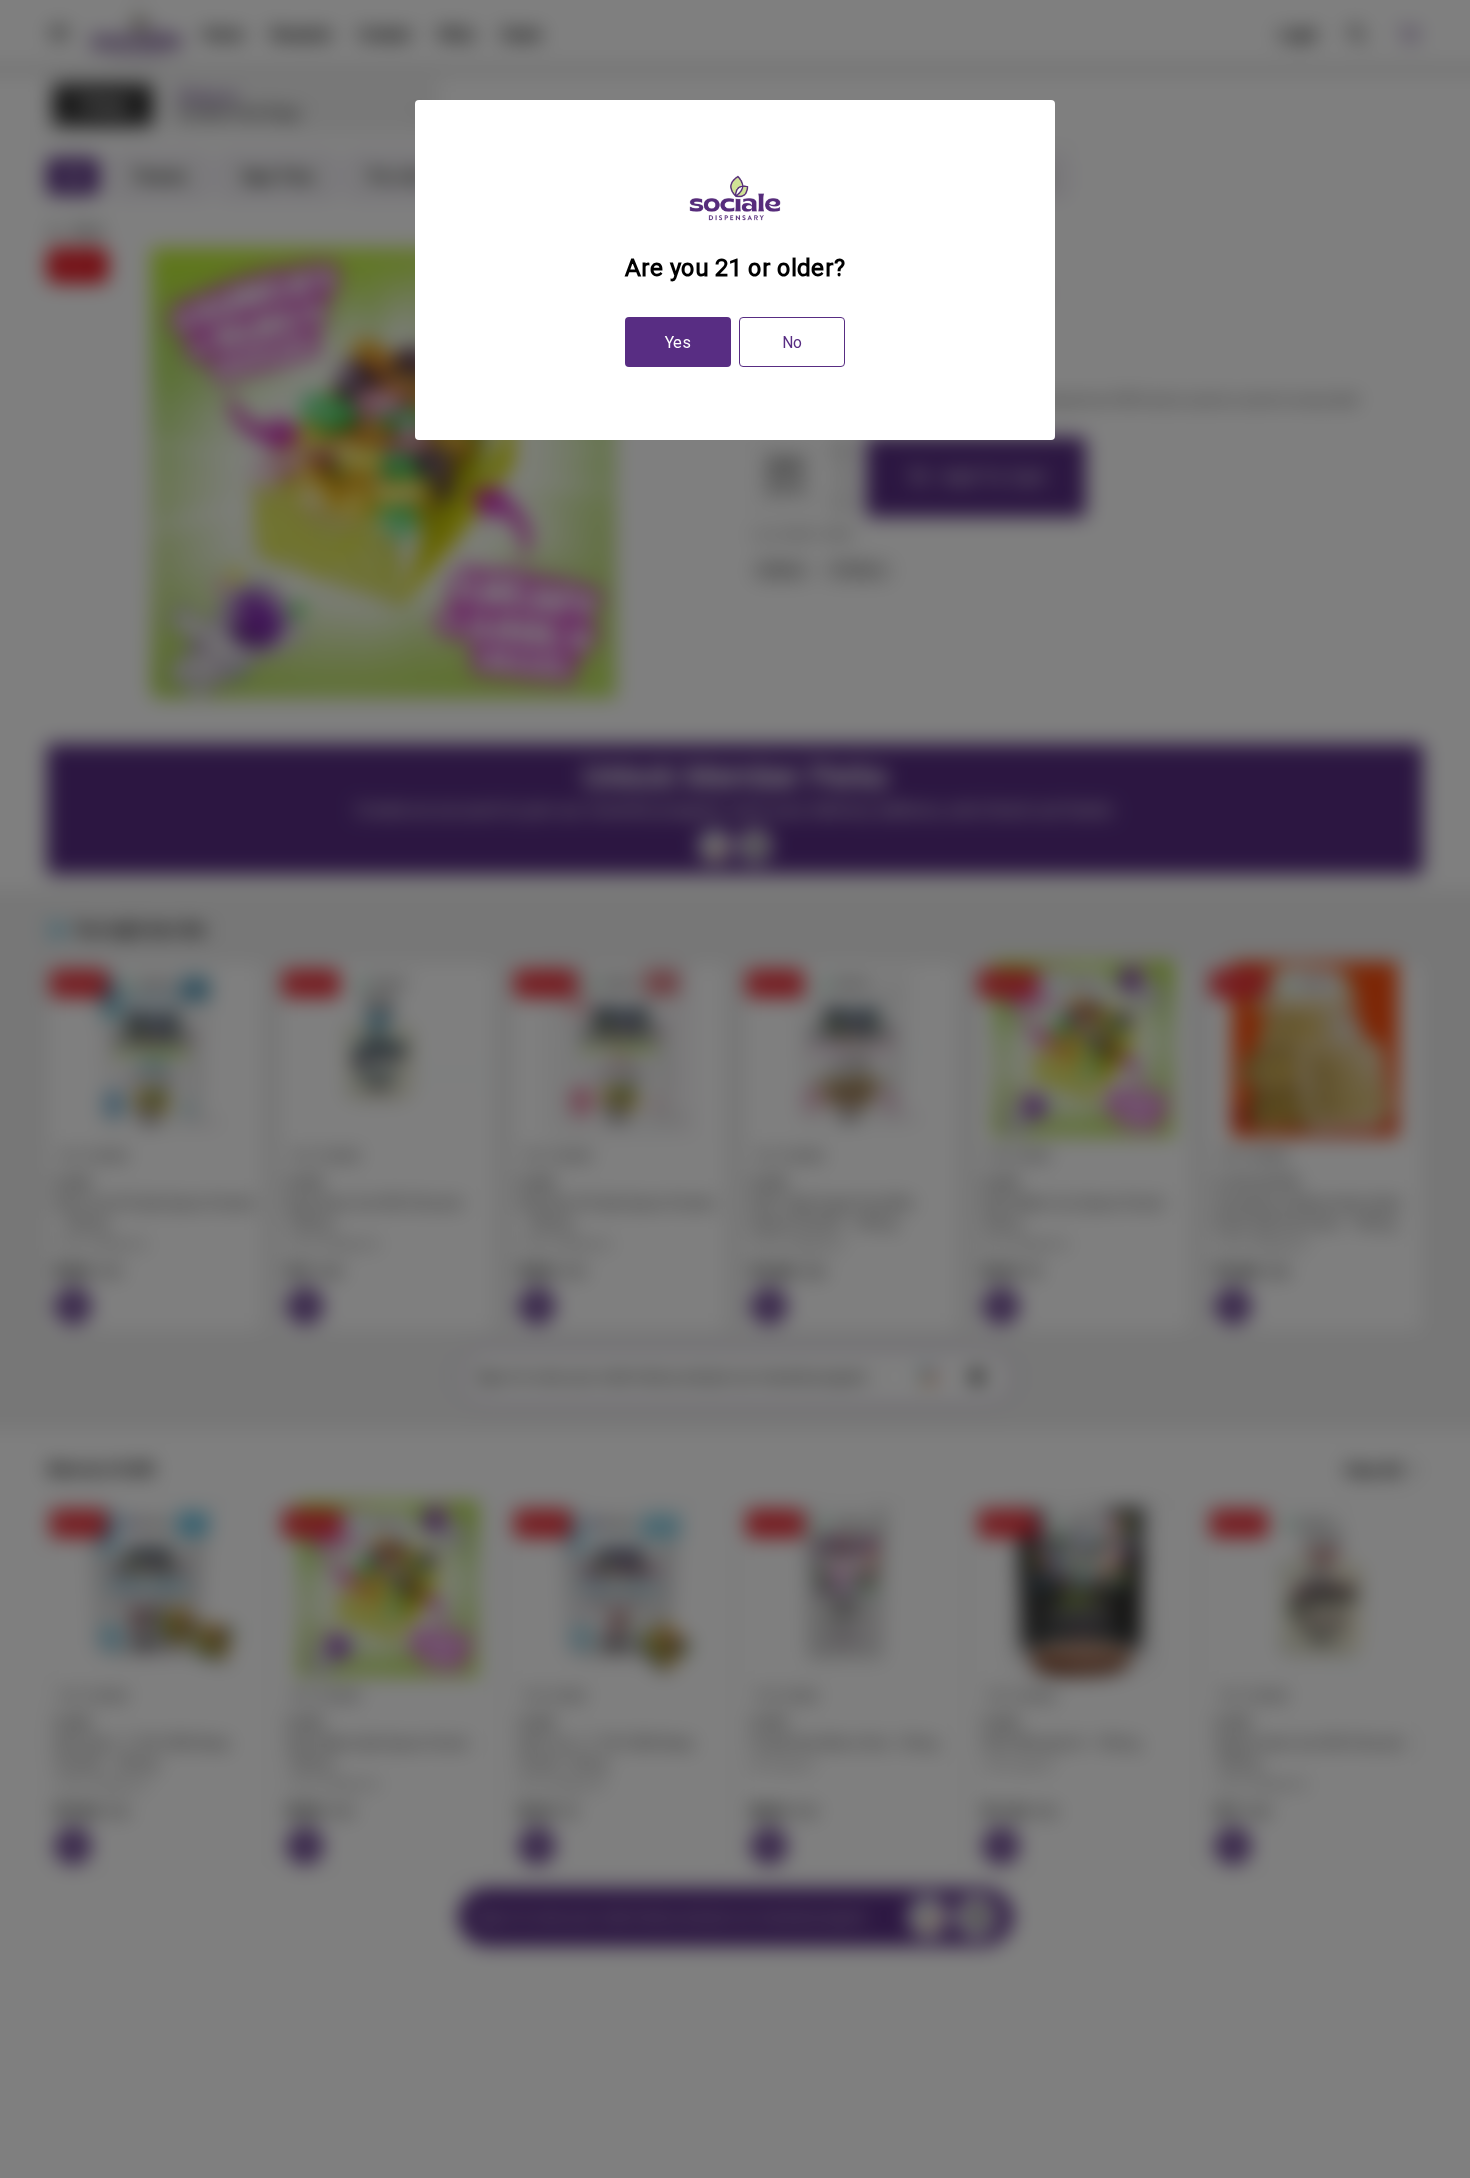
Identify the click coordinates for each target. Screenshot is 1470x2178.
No (792, 342)
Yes (678, 342)
